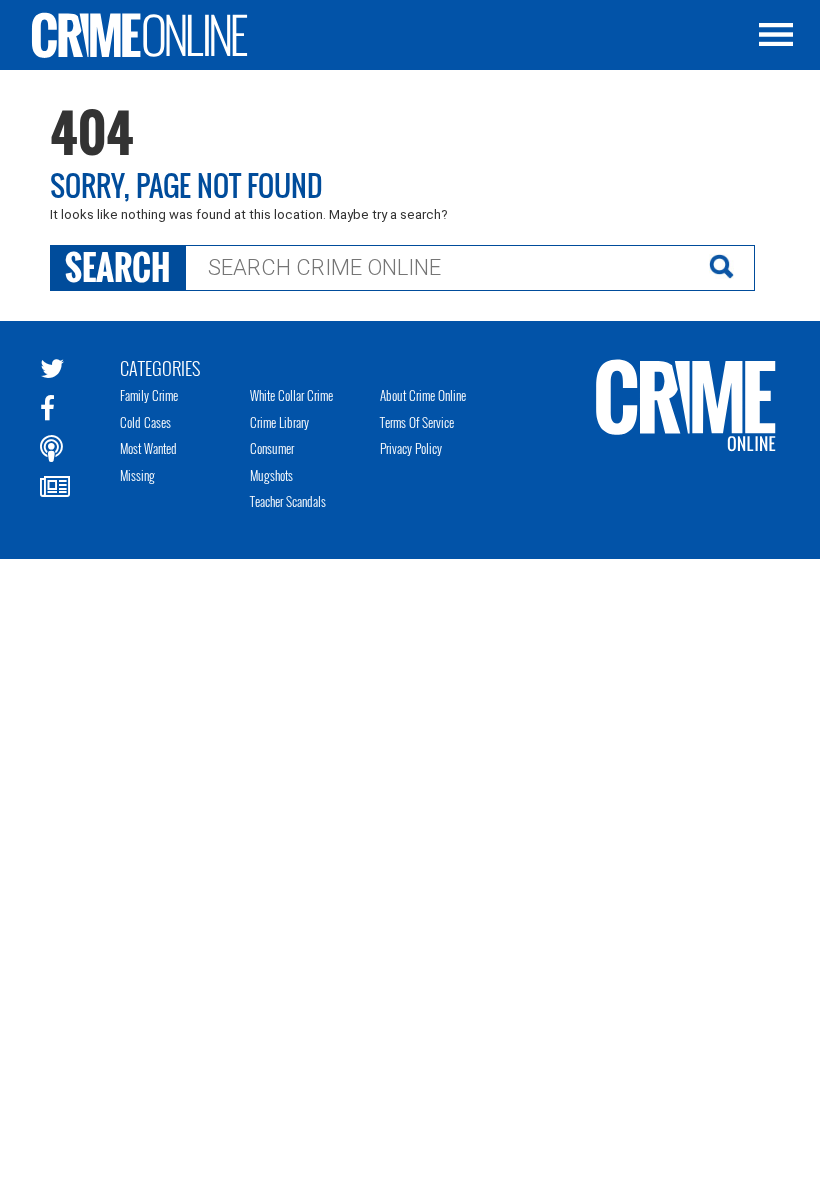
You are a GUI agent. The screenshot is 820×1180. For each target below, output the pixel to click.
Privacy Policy (411, 448)
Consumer (272, 448)
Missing (137, 475)
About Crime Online (423, 395)
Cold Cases (145, 422)
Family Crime (149, 395)
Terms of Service (417, 422)
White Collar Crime (291, 395)
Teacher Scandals (288, 501)
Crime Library (279, 422)
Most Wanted (148, 448)
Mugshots (271, 475)
